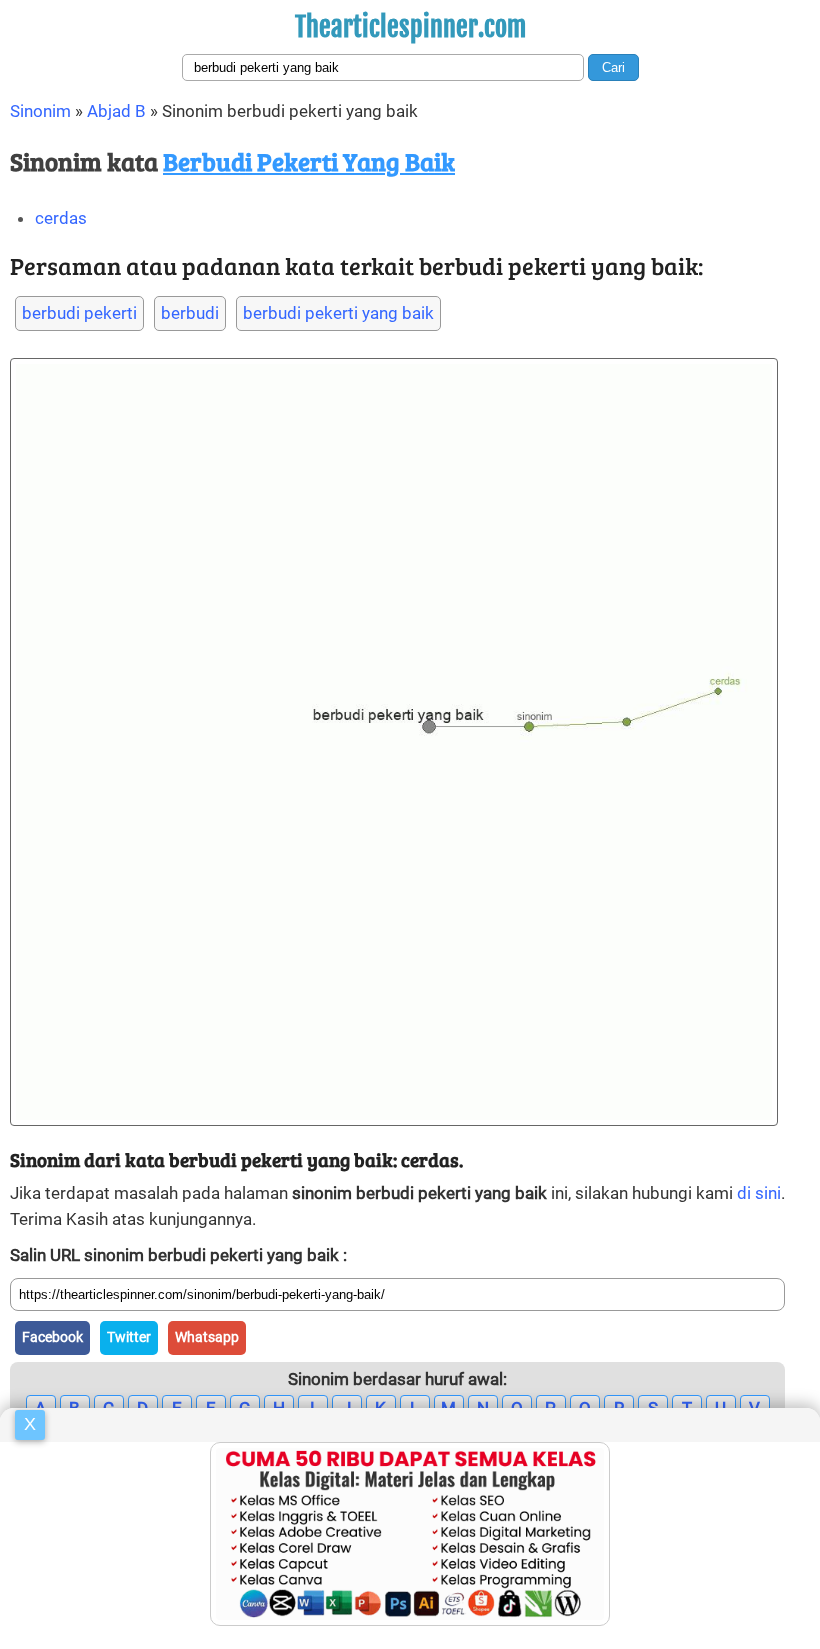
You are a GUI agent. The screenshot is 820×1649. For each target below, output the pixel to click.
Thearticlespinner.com (410, 27)
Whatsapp (207, 1337)
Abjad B (116, 111)
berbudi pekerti (79, 313)
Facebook (52, 1337)
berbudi (190, 313)
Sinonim (40, 111)
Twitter (129, 1337)
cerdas (61, 218)
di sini (759, 1193)
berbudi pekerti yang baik (338, 313)
